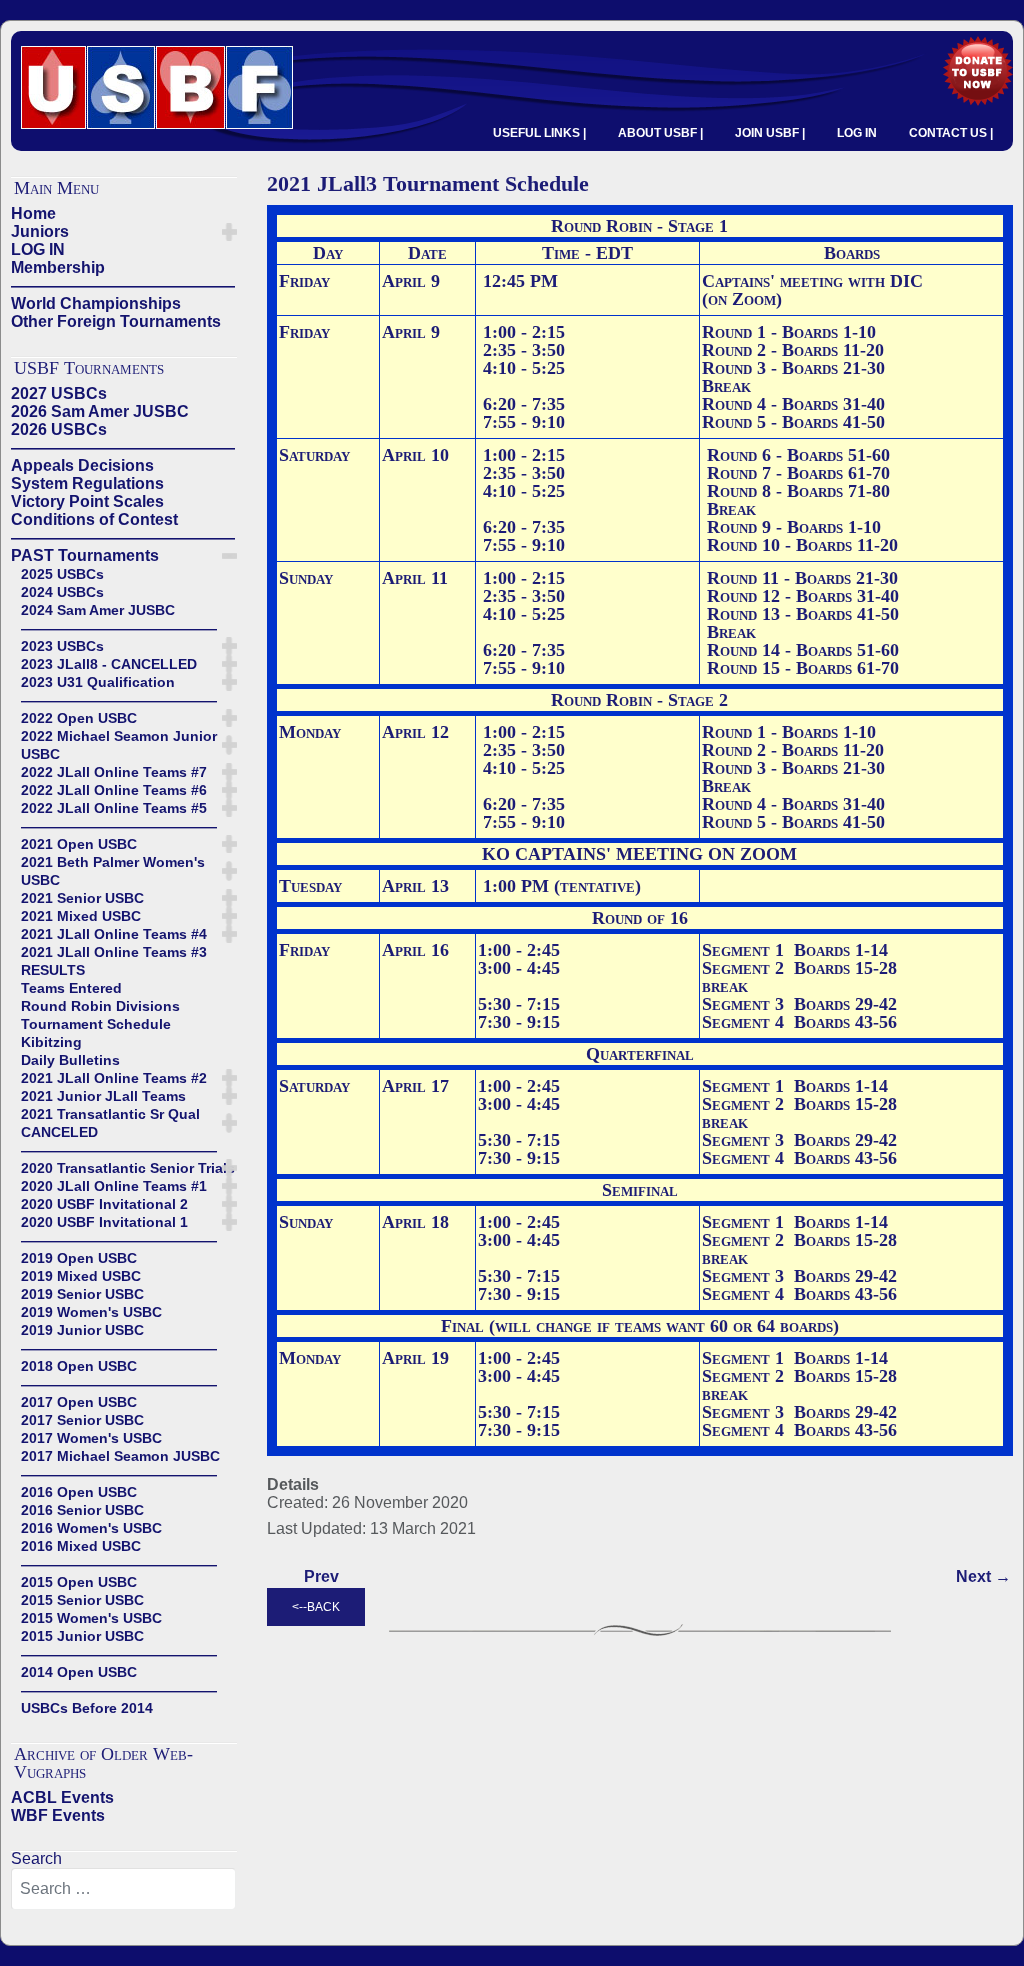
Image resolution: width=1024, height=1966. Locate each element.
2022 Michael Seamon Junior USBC (119, 745)
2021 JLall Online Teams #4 (114, 934)
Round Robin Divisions (100, 1006)
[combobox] (123, 1889)
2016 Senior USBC (82, 1510)
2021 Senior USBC (82, 898)
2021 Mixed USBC (81, 916)
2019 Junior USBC (82, 1330)
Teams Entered (71, 988)
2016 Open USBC (79, 1492)
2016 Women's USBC (91, 1528)
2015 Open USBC (79, 1582)
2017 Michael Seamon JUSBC (120, 1456)
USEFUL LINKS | (539, 133)
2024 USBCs (62, 592)
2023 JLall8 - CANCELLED (109, 664)
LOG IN (857, 133)
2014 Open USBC (79, 1672)
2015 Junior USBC (82, 1636)
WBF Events (58, 1815)
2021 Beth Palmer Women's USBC (113, 871)
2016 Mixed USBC (81, 1546)
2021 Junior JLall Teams (103, 1096)
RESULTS (53, 970)
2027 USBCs (59, 393)
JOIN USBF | (770, 133)
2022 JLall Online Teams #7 (114, 772)
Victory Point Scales (87, 501)
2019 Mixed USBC (81, 1276)
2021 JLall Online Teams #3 (114, 952)
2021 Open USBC (79, 844)
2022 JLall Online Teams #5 (114, 808)
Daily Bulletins (70, 1060)
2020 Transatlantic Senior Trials (128, 1168)
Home (33, 213)
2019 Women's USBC (91, 1312)
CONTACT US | (951, 133)
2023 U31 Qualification (98, 682)
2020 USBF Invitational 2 (104, 1204)
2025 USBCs (62, 574)
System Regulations (87, 483)
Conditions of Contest (94, 519)
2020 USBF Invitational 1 (104, 1222)
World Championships (96, 303)
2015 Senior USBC (82, 1600)
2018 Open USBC (79, 1366)
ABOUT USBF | (660, 133)
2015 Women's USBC (91, 1618)
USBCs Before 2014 (87, 1708)
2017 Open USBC (79, 1402)
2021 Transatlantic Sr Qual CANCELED (110, 1123)
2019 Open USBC (79, 1258)
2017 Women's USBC (91, 1438)
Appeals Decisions (82, 465)
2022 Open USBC (79, 718)
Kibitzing (51, 1042)
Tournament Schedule (96, 1024)
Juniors (40, 231)
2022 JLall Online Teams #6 (114, 790)
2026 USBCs (59, 429)
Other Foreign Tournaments (116, 321)
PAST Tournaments (85, 555)
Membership (58, 267)
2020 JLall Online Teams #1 (114, 1186)
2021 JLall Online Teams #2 (114, 1078)
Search (36, 1858)
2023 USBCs (62, 646)
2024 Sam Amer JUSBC (98, 610)
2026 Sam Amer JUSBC (100, 411)
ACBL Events (62, 1797)
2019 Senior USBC (82, 1294)
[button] (229, 232)
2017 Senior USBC (82, 1420)
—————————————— (123, 285)
